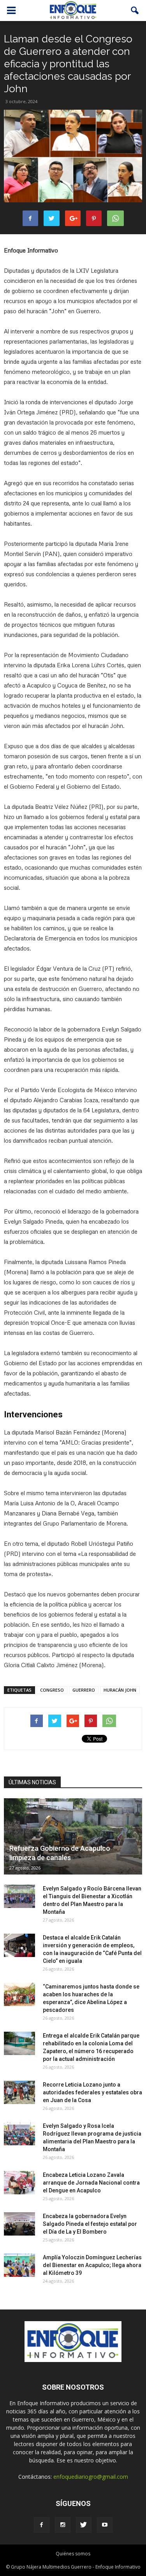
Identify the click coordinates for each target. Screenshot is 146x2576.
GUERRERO (84, 1690)
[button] (135, 11)
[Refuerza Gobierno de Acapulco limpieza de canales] (73, 1836)
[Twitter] (84, 2525)
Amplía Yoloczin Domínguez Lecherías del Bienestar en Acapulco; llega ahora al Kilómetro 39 (92, 2265)
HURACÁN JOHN (120, 1690)
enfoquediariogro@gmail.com (91, 2477)
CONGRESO (52, 1690)
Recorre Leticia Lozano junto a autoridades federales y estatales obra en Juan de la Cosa (92, 2092)
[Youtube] (105, 2525)
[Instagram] (63, 2525)
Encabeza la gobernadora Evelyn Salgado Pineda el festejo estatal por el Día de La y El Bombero (90, 2224)
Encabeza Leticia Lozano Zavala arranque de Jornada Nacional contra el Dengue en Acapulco (91, 2183)
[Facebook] (42, 2525)
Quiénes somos (73, 2554)
